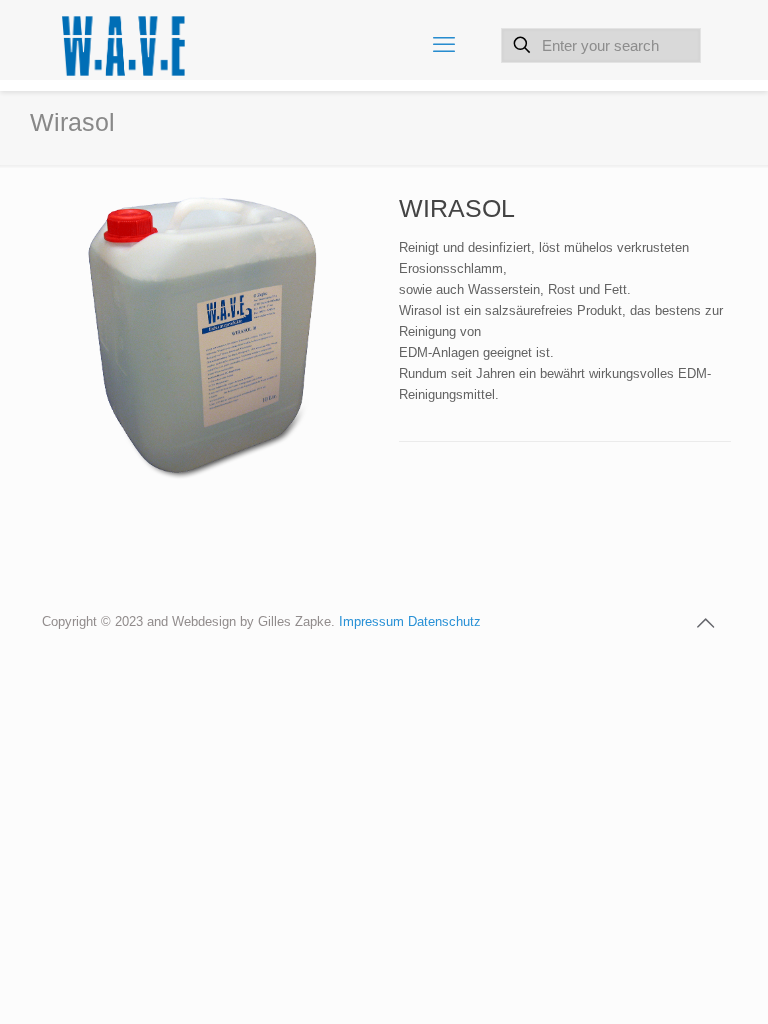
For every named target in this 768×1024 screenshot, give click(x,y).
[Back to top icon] (705, 623)
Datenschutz (444, 621)
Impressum (373, 621)
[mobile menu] (444, 45)
